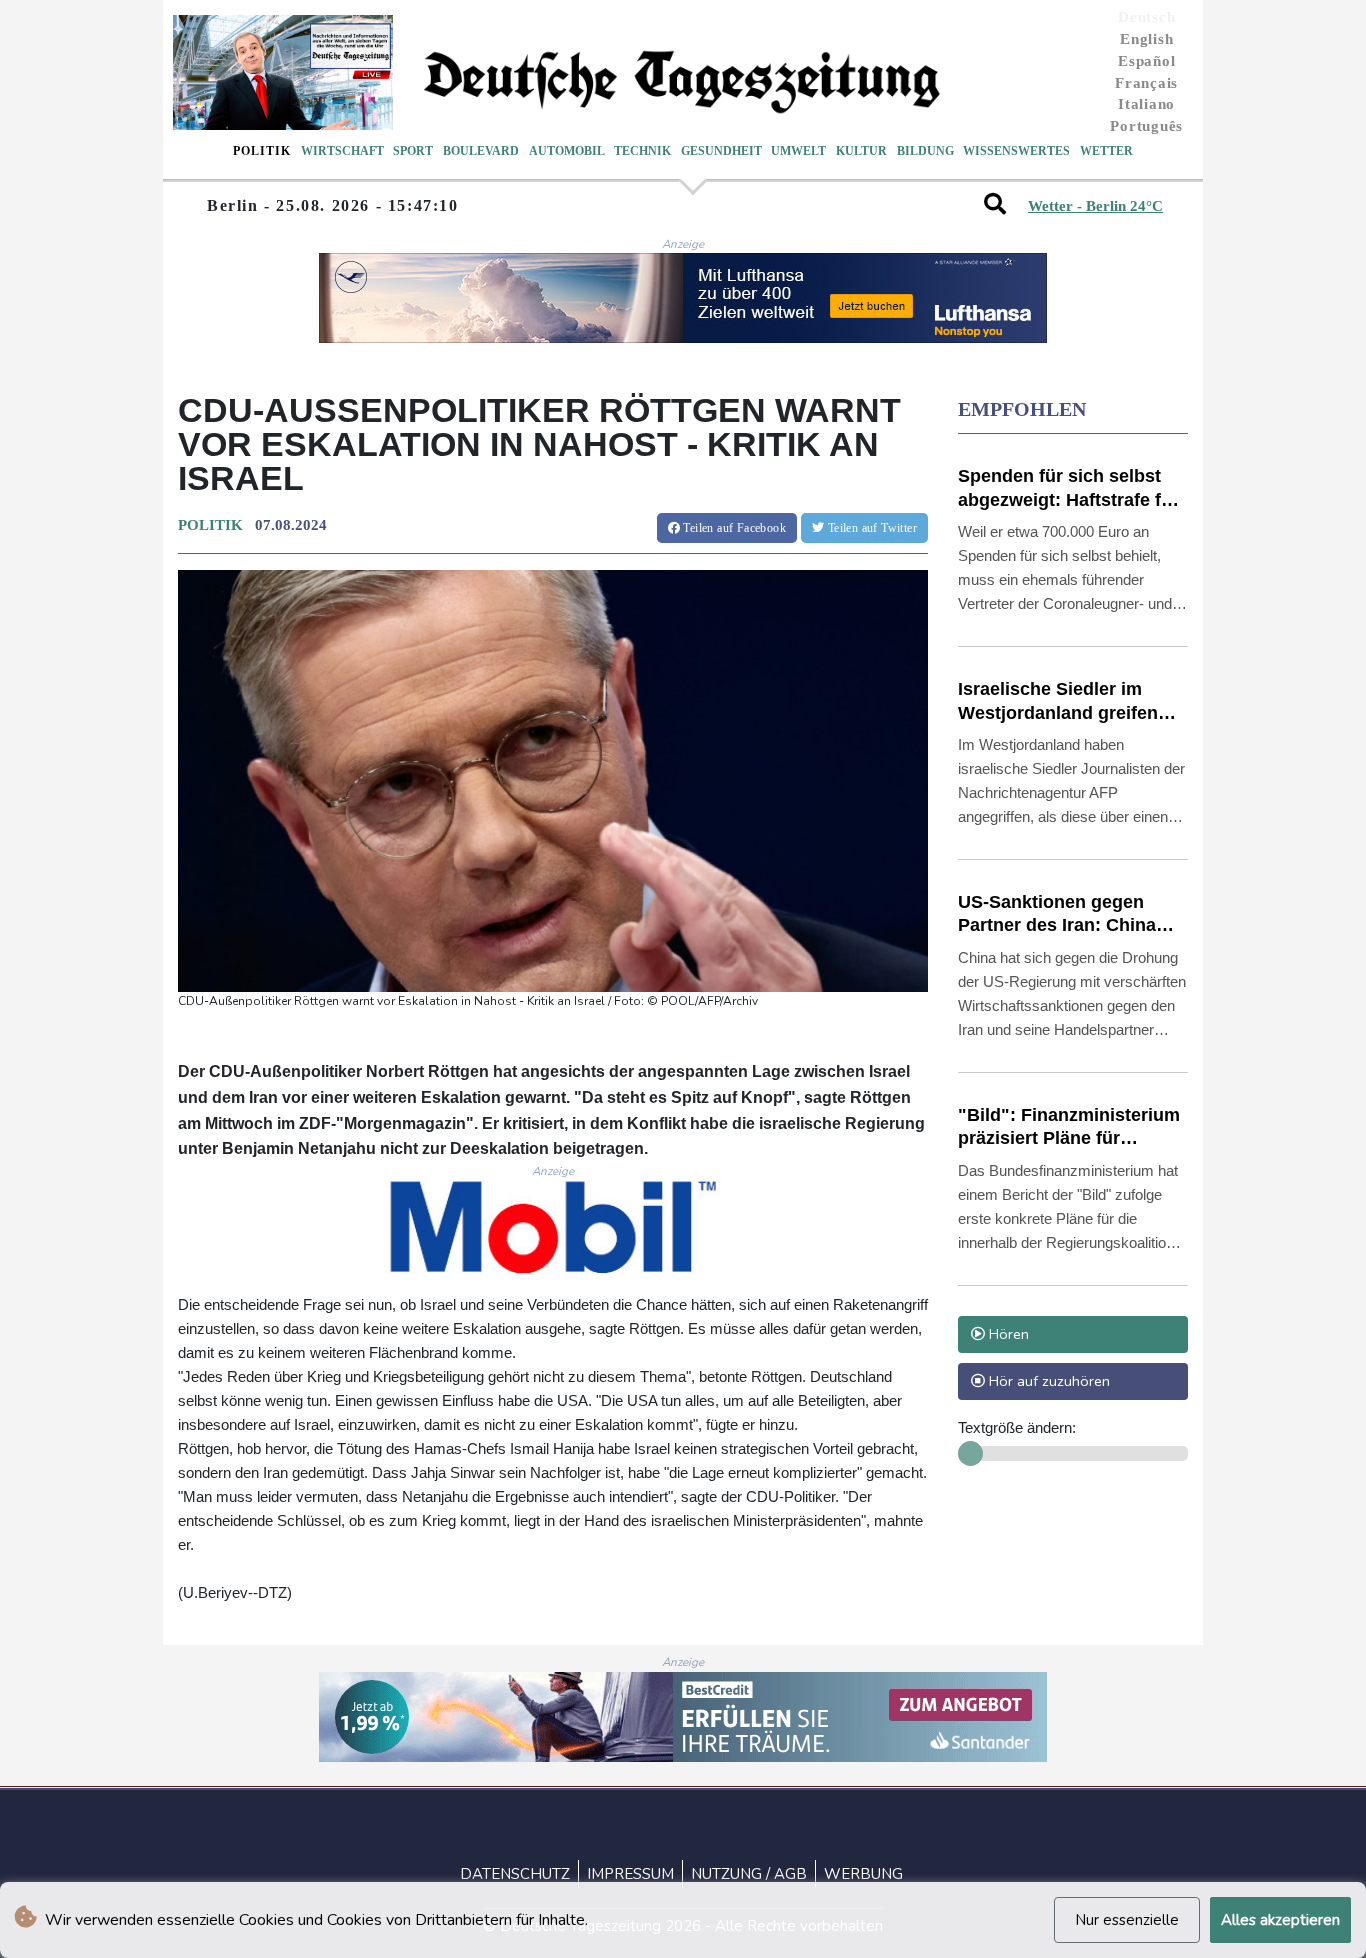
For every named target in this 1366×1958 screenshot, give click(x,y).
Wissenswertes (1016, 151)
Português (1146, 126)
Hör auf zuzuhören (1047, 1381)
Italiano (1146, 104)
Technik (642, 151)
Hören (1007, 1334)
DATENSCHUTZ (515, 1874)
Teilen (733, 528)
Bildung (925, 151)
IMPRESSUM (630, 1874)
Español (1146, 61)
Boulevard (481, 151)
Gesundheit (721, 151)
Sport (413, 151)
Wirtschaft (342, 151)
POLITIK (210, 525)
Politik (262, 151)
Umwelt (798, 151)
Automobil (567, 151)
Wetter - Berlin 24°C (1095, 206)
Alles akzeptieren (1280, 1920)
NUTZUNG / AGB (749, 1874)
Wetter (1106, 151)
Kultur (861, 151)
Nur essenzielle (1127, 1920)
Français (1146, 83)
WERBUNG (863, 1874)
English (1146, 39)
